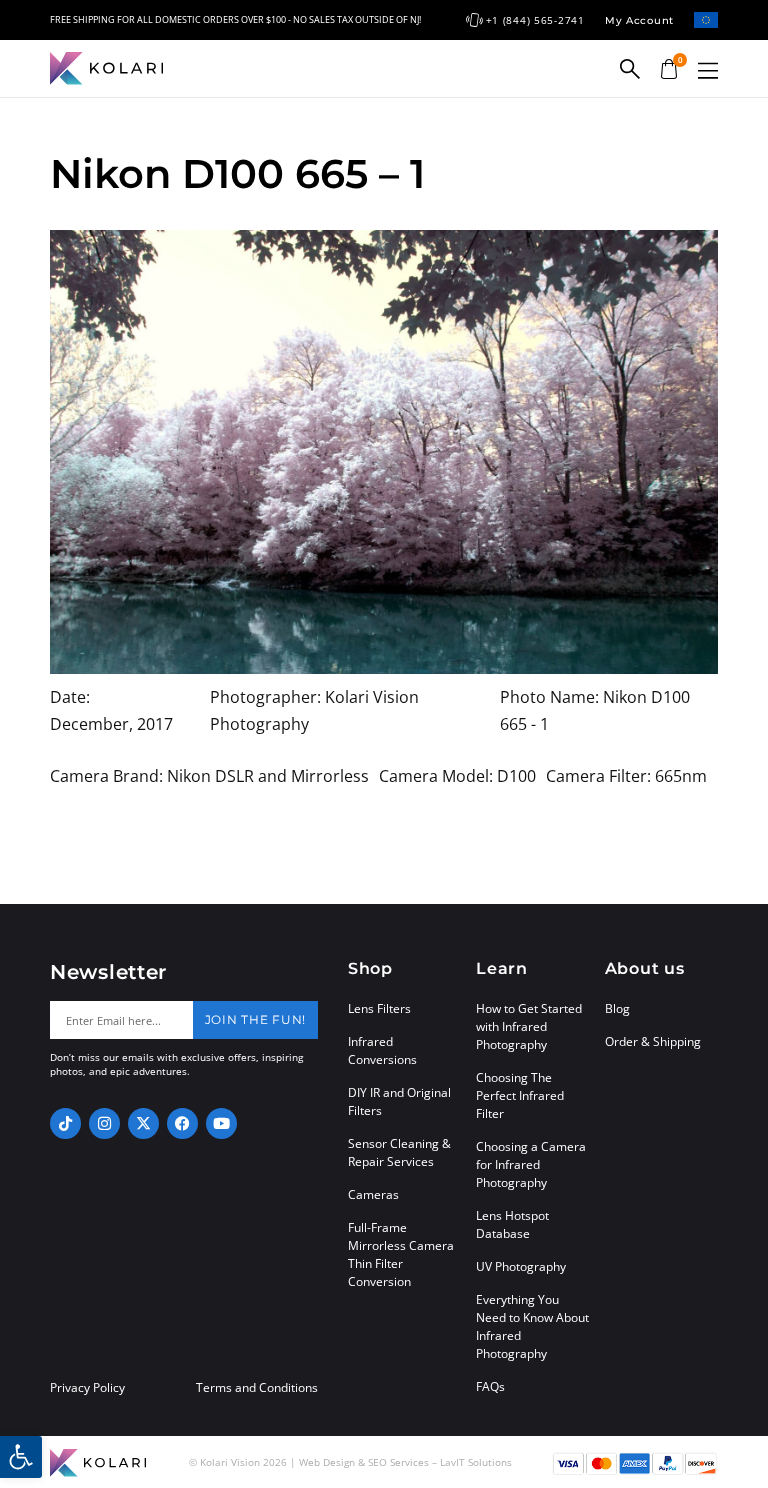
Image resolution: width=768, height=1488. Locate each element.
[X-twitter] (143, 1123)
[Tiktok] (65, 1123)
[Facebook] (182, 1123)
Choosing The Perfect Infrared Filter (520, 1095)
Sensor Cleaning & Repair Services (399, 1152)
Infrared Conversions (382, 1050)
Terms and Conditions (257, 1388)
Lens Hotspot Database (512, 1224)
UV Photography (521, 1266)
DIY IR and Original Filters (399, 1101)
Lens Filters (379, 1008)
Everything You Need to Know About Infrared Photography (532, 1326)
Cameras (373, 1194)
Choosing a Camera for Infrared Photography (531, 1164)
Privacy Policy (87, 1388)
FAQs (490, 1386)
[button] (708, 70)
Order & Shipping (653, 1041)
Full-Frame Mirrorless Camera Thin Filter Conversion (401, 1254)
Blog (617, 1008)
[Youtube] (221, 1123)
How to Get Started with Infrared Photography (529, 1026)
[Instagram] (104, 1123)
